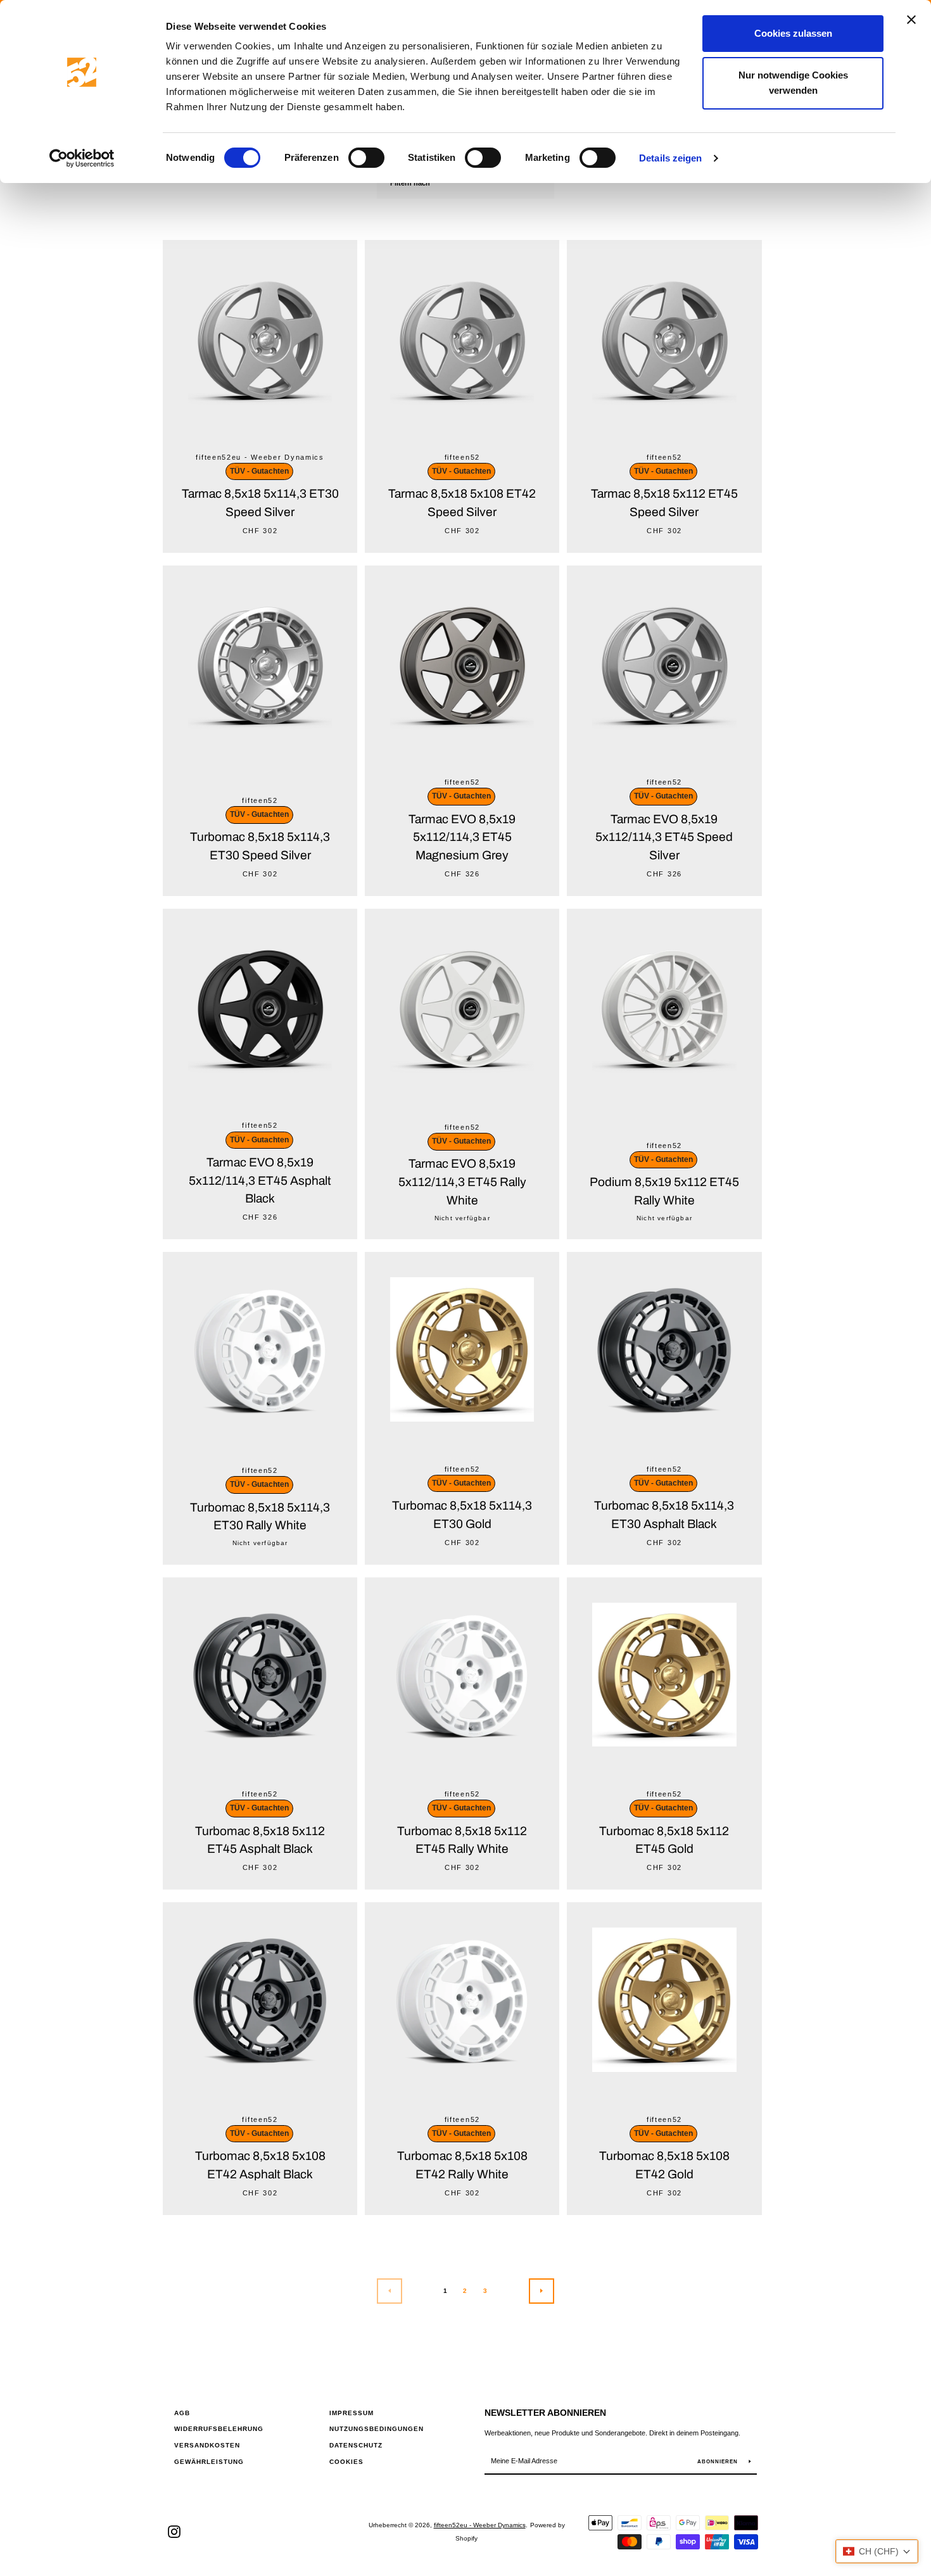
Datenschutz (356, 2445)
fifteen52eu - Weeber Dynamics (480, 2525)
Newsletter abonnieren (545, 2413)
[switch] (366, 158)
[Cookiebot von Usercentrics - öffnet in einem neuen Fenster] (82, 158)
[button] (877, 2551)
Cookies (346, 2462)
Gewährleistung (209, 2462)
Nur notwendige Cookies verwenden (793, 83)
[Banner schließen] (911, 20)
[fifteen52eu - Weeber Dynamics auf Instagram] (174, 2531)
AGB (182, 2413)
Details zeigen (670, 158)
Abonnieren (719, 2462)
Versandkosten (207, 2445)
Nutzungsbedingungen (377, 2429)
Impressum (351, 2413)
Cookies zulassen (793, 33)
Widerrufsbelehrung (219, 2429)
